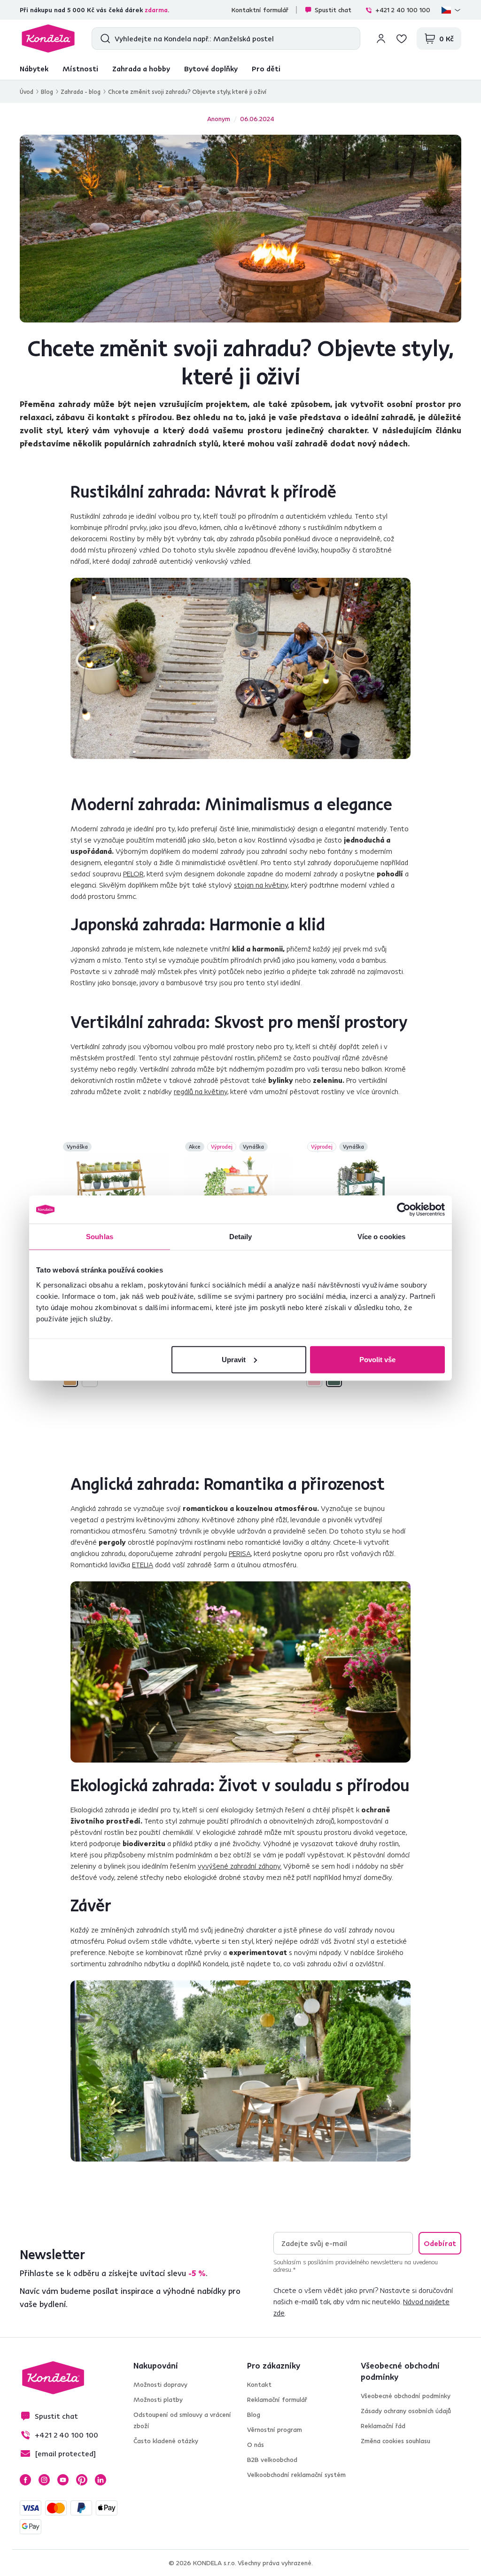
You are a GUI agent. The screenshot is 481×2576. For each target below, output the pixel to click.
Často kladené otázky (166, 2441)
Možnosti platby (158, 2400)
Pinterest (82, 2480)
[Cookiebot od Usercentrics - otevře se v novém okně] (404, 1210)
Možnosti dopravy (160, 2384)
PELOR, (134, 874)
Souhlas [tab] (100, 1237)
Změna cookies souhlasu (396, 2441)
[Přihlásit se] (381, 38)
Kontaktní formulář (260, 10)
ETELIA (143, 1564)
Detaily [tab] (241, 1237)
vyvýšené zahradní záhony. (240, 1866)
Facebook (25, 2480)
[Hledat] (103, 38)
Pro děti (266, 69)
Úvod (27, 92)
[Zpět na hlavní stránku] (48, 38)
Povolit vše (377, 1359)
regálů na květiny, (201, 1091)
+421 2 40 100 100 (403, 10)
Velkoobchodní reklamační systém (296, 2475)
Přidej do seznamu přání (164, 1148)
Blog (47, 92)
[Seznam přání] (402, 38)
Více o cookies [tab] (381, 1237)
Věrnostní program (275, 2430)
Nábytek (34, 69)
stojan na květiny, (261, 885)
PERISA (240, 1553)
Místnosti (80, 69)
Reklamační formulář (277, 2400)
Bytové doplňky (211, 69)
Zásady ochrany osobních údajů (406, 2411)
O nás (256, 2445)
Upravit (234, 1359)
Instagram (44, 2480)
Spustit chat (333, 10)
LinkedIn (101, 2480)
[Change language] (451, 10)
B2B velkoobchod (272, 2460)
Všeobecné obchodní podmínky (406, 2396)
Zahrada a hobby (141, 69)
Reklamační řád (383, 2426)
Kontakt (259, 2384)
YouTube (63, 2480)
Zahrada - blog (81, 92)
